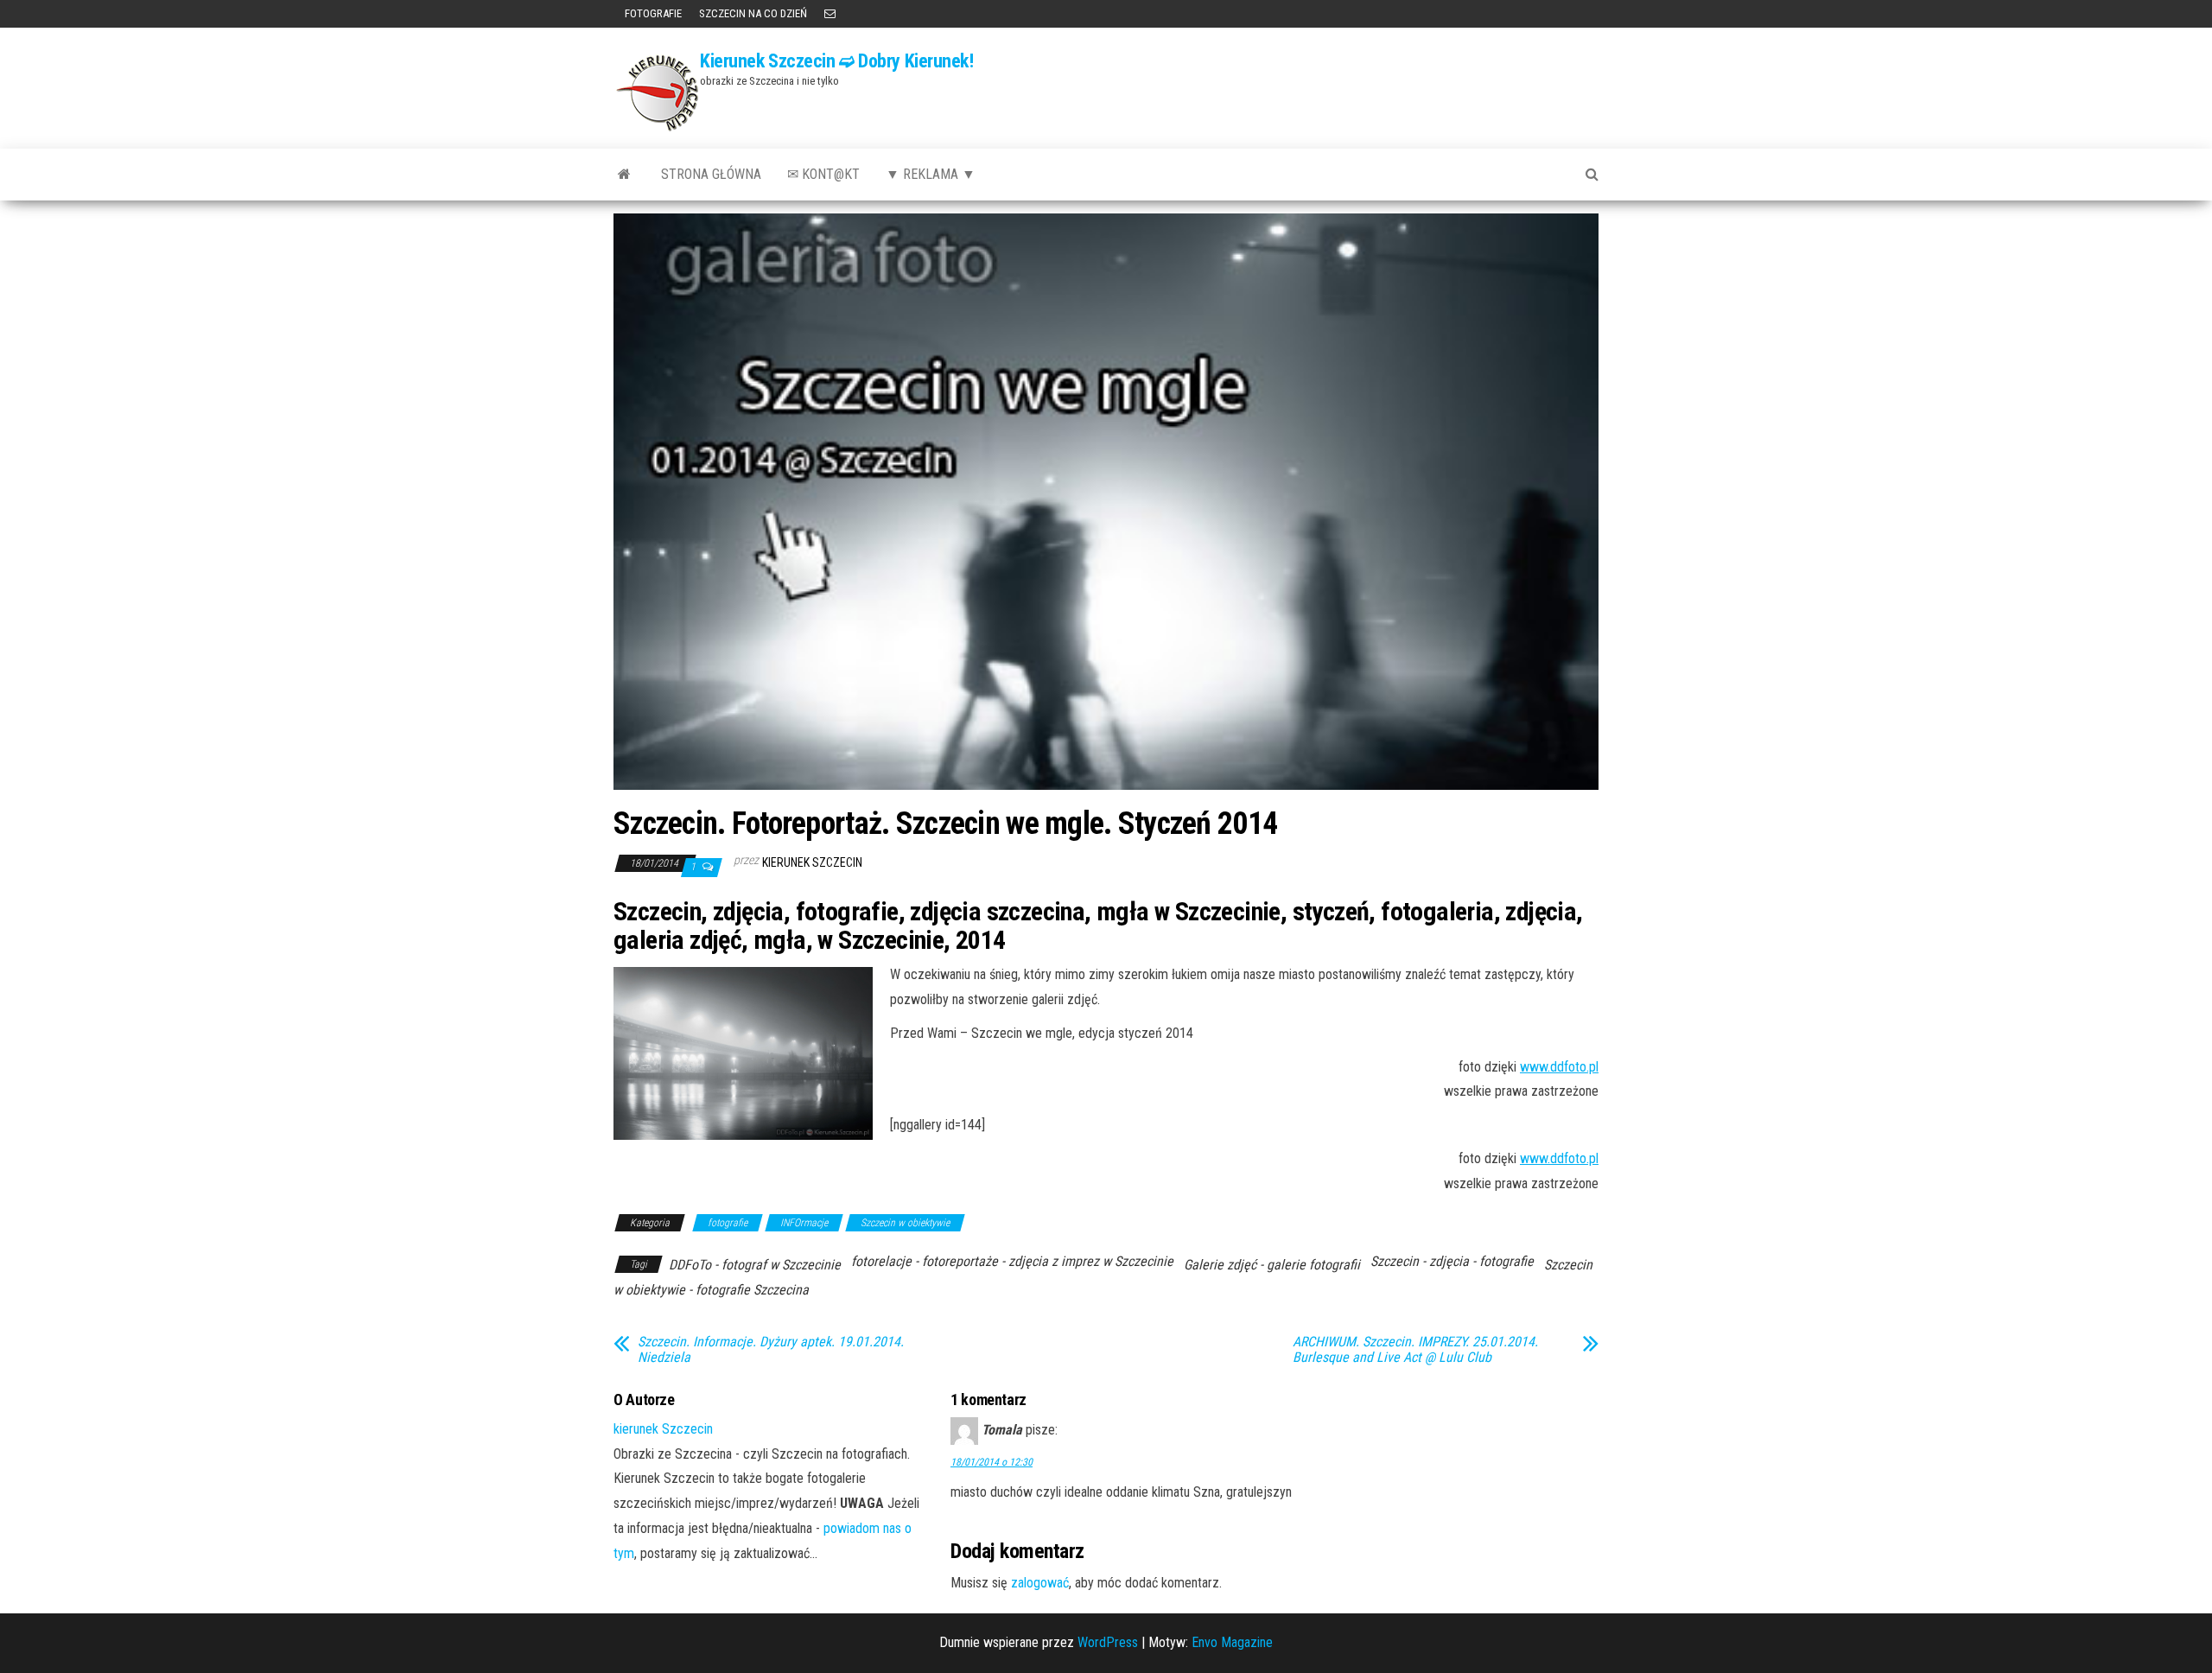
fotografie (728, 1223)
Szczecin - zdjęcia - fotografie (1452, 1261)
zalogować (1040, 1583)
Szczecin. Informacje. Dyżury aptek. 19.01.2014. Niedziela (771, 1350)
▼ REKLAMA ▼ (931, 174)
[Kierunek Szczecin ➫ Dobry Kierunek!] (624, 175)
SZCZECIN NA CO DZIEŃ (753, 13)
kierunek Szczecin (812, 862)
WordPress (1108, 1642)
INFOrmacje (804, 1223)
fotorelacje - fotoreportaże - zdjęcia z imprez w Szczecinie (1012, 1261)
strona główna (711, 174)
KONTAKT (830, 14)
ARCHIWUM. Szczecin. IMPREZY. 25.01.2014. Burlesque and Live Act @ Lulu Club (1415, 1350)
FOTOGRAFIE (652, 13)
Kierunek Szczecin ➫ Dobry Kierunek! (837, 61)
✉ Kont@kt (823, 174)
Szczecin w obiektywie (905, 1223)
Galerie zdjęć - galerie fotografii (1272, 1265)
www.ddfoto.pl (1559, 1067)
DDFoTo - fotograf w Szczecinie (755, 1265)
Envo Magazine (1232, 1642)
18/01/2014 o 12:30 (992, 1462)
